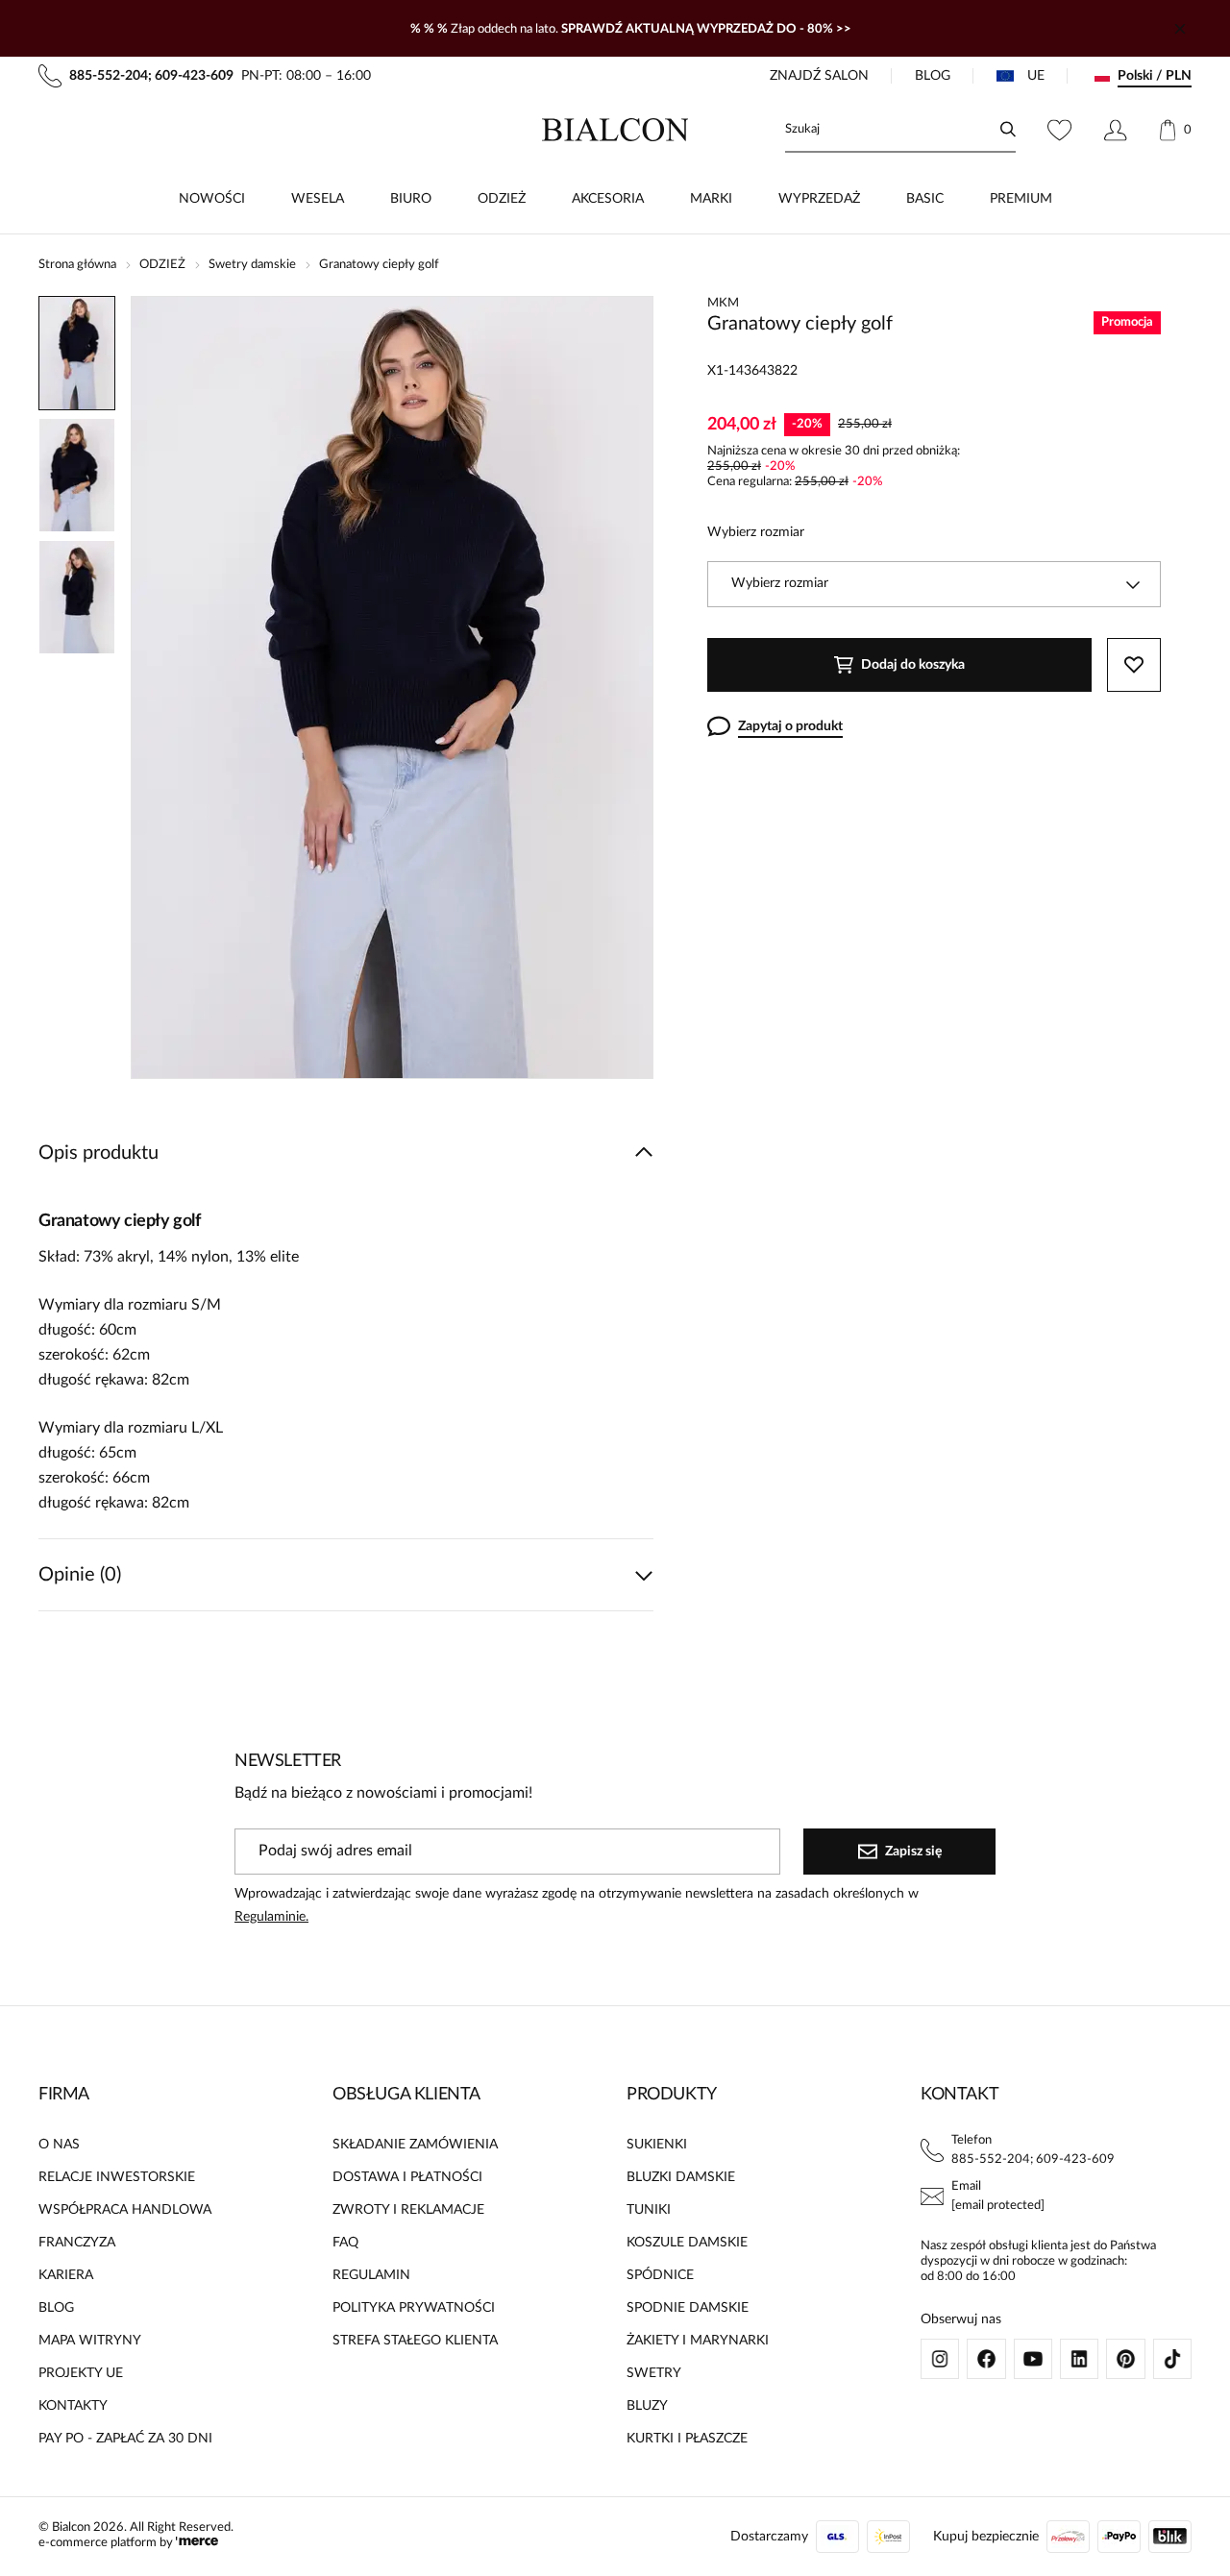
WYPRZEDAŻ (819, 199)
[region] (77, 687)
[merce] (197, 2543)
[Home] (615, 130)
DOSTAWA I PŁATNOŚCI (407, 2177)
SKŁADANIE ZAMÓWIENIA (415, 2145)
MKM (723, 303)
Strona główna (77, 265)
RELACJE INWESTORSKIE (117, 2177)
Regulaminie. (271, 1917)
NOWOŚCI (212, 199)
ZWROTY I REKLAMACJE (408, 2210)
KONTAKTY (73, 2406)
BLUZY (647, 2406)
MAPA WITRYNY (90, 2341)
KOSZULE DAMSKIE (687, 2243)
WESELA (318, 199)
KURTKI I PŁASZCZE (687, 2439)
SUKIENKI (657, 2145)
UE (1036, 76)
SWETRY (654, 2373)
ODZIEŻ (502, 199)
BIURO (411, 199)
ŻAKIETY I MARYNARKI (698, 2341)
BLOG (933, 76)
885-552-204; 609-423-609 (1033, 2159)
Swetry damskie (252, 265)
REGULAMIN (371, 2275)
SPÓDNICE (660, 2275)
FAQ (345, 2243)
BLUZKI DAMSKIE (681, 2177)
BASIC (925, 199)
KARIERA (66, 2275)
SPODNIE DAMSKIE (688, 2308)
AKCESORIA (608, 199)
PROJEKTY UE (81, 2373)
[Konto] (1115, 130)
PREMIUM (1021, 199)
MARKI (711, 199)
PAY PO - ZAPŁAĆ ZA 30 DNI (125, 2439)
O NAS (59, 2145)
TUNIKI (649, 2210)
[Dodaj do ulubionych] (1134, 665)
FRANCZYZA (77, 2243)
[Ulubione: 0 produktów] (1059, 130)
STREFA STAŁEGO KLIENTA (415, 2341)
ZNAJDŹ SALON (819, 76)
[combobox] (934, 584)
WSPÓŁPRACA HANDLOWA (125, 2210)
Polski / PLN (1155, 76)
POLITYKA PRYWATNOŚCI (414, 2308)
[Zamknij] (1180, 29)
